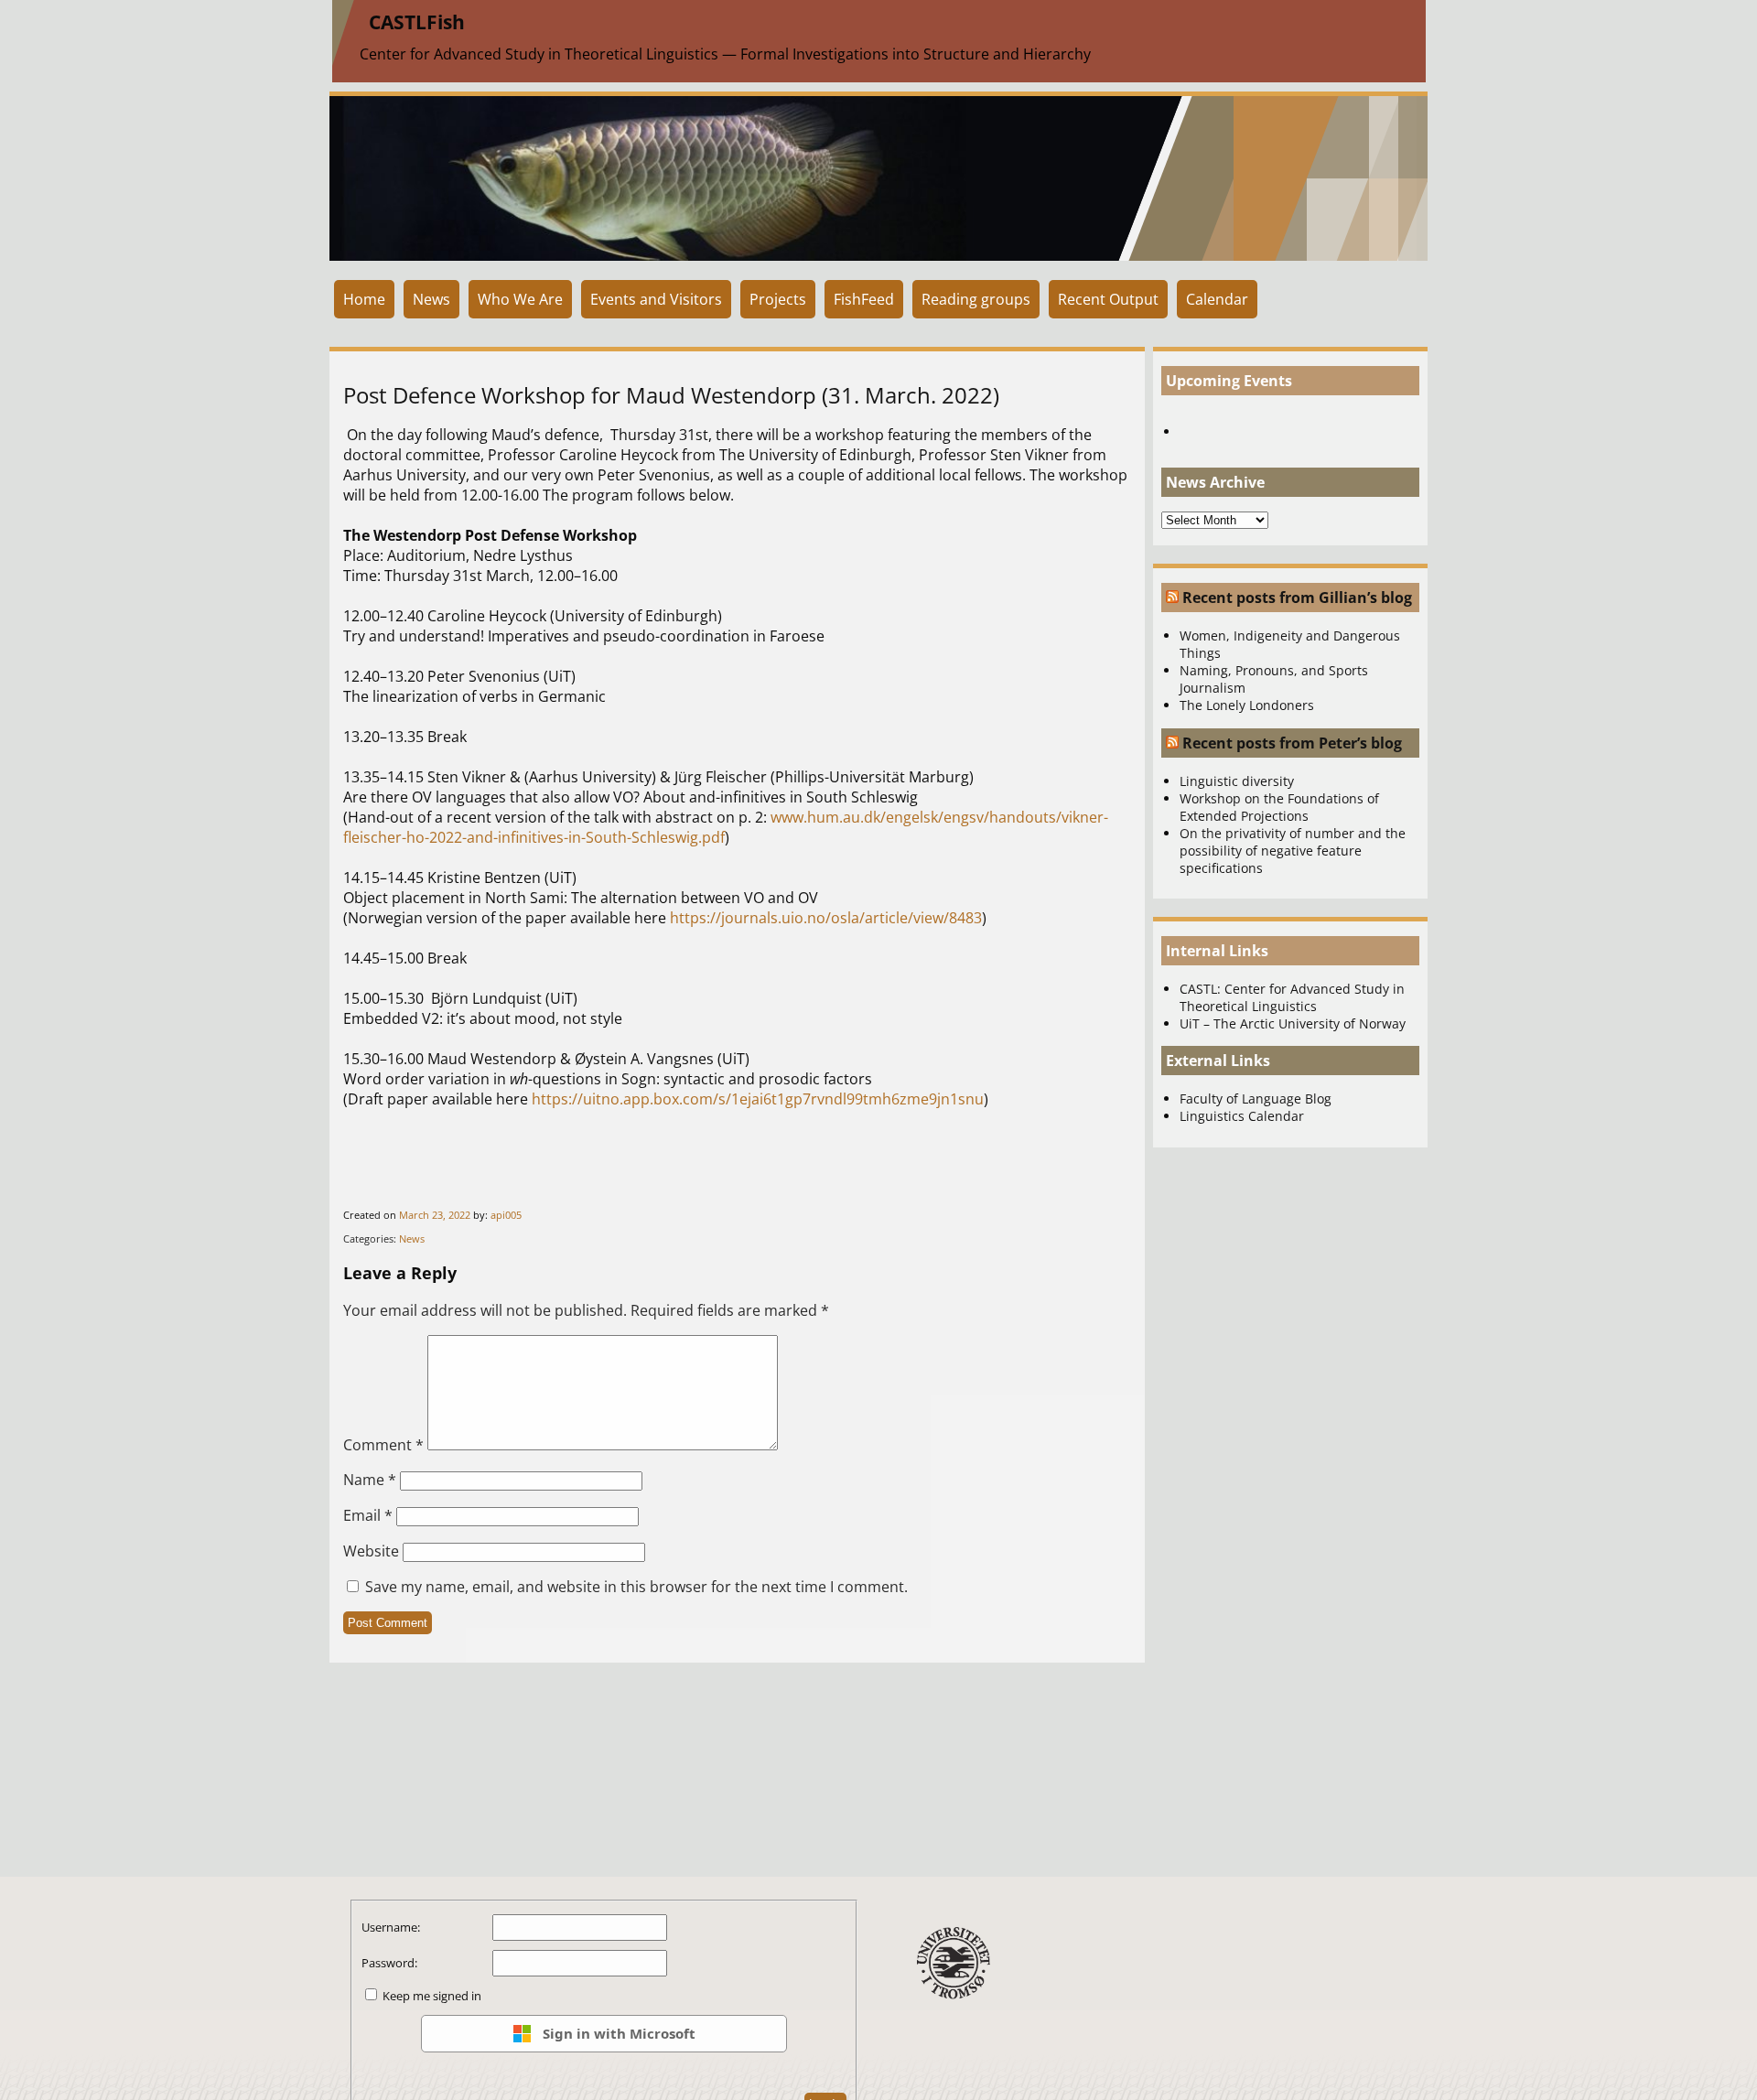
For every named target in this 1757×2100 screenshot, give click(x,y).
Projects (778, 299)
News (431, 299)
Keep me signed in (432, 1996)
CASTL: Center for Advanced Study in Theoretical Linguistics (1292, 997)
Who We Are (520, 299)
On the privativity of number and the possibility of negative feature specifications (1293, 851)
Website (371, 1551)
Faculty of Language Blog (1256, 1098)
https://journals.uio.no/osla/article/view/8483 (826, 918)
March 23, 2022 (435, 1215)
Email (368, 1515)
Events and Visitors (656, 299)
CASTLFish (417, 22)
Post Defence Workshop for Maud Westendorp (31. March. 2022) (671, 395)
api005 (506, 1215)
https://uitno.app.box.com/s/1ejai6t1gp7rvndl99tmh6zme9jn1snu (758, 1099)
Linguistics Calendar (1242, 1116)
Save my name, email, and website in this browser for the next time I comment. (636, 1587)
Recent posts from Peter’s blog (1292, 743)
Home (364, 299)
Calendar (1217, 299)
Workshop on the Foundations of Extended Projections (1279, 807)
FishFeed (864, 299)
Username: (391, 1927)
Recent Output (1108, 299)
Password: (389, 1963)
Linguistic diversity (1237, 781)
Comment (383, 1445)
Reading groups (976, 299)
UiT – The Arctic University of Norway (1293, 1023)
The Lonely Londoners (1247, 705)
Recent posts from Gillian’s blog (1297, 598)
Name (370, 1480)
